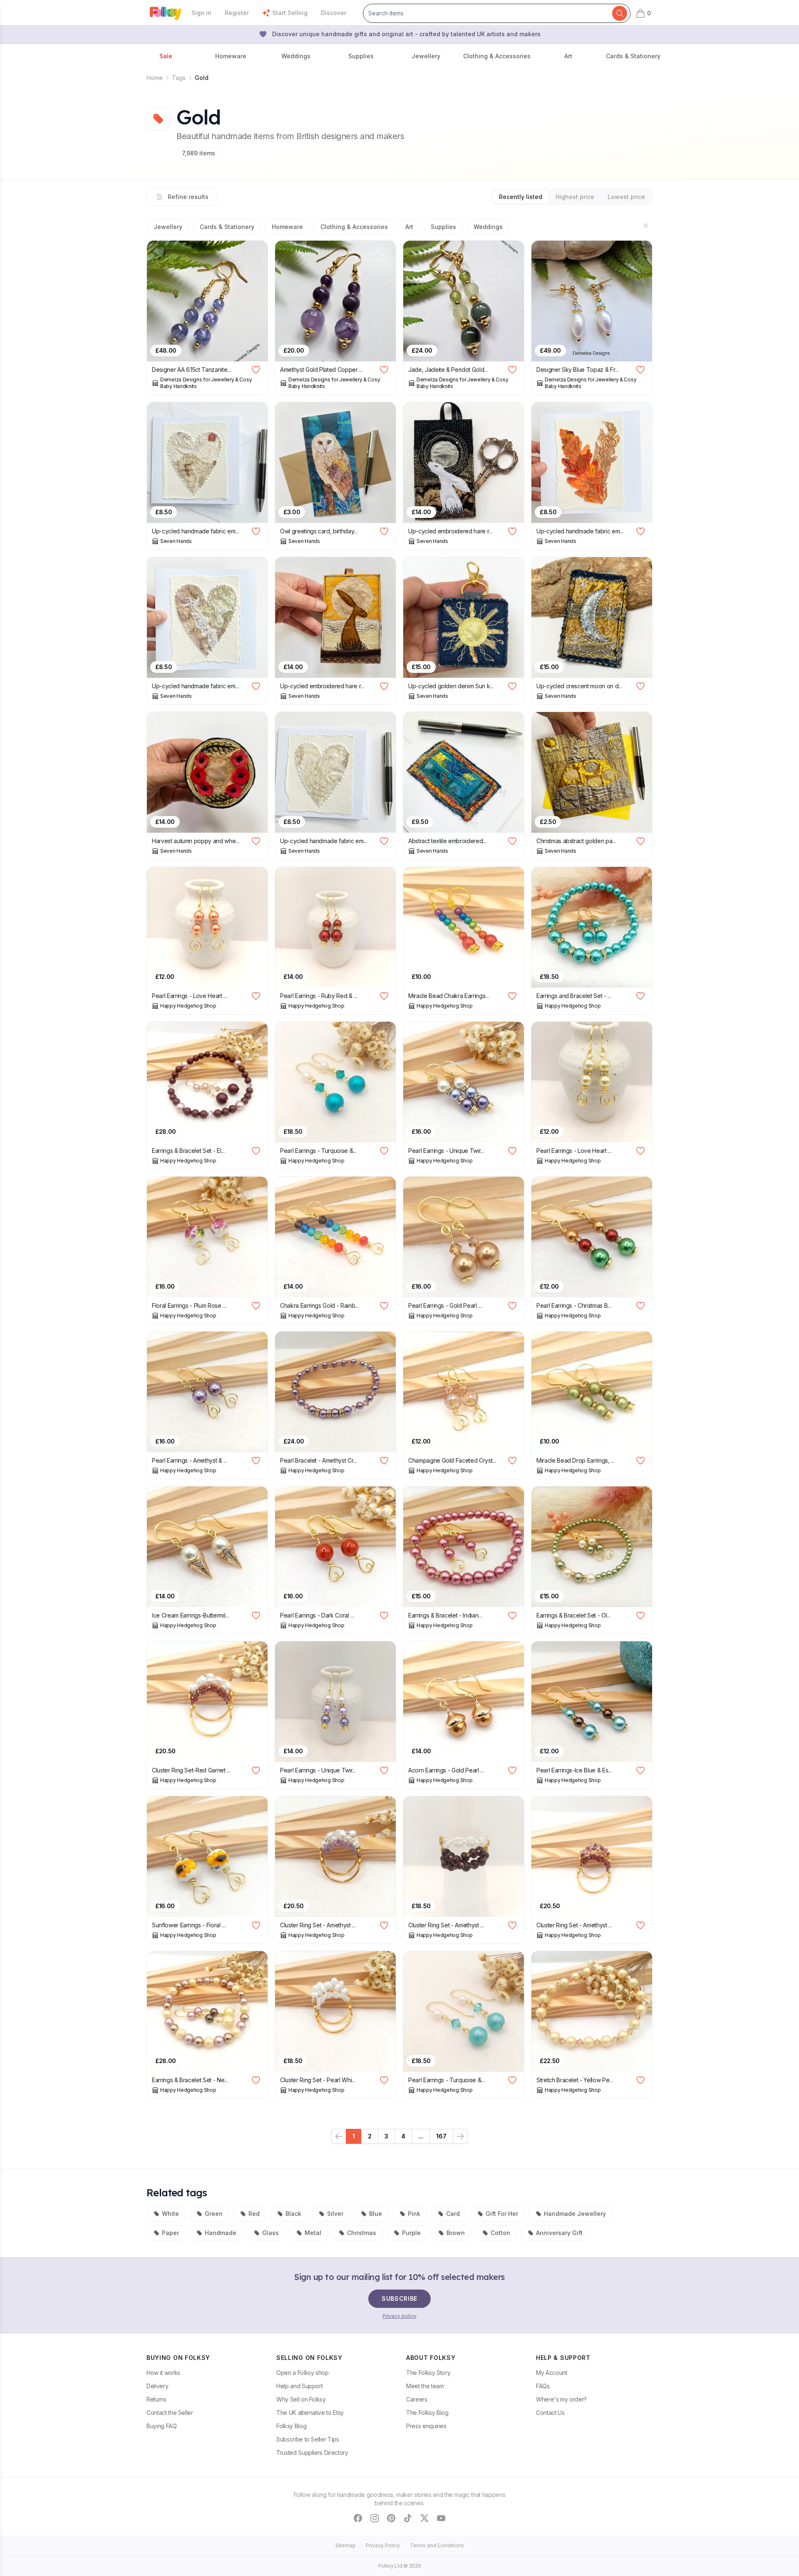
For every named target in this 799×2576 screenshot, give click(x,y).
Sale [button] (166, 56)
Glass (270, 2233)
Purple (411, 2233)
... (421, 2136)
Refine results (188, 197)
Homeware (287, 227)
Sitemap (346, 2545)
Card (453, 2214)
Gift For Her (502, 2214)
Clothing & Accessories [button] (497, 56)
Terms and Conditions (437, 2545)
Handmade (221, 2233)
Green (214, 2214)
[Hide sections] (646, 226)
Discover (334, 13)
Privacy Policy (383, 2545)
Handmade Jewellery (575, 2214)
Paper (170, 2233)
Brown (456, 2233)
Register (237, 13)
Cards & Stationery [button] (633, 56)
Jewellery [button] (426, 56)
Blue (376, 2214)
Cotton (500, 2233)
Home (155, 78)
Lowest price (626, 197)
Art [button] (568, 56)
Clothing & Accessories (354, 227)
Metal (313, 2233)
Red (254, 2214)
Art (409, 227)
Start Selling (290, 13)
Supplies (443, 227)
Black (293, 2214)
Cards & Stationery (227, 227)
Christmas (362, 2233)
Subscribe (399, 2298)
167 (441, 2136)
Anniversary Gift (559, 2233)
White (170, 2214)
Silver (335, 2214)
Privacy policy (399, 2316)
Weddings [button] (296, 56)
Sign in (201, 13)
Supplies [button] (361, 56)
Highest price (575, 197)
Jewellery (168, 227)
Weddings (488, 227)
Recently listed (521, 197)
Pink (414, 2214)
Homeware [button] (231, 56)
